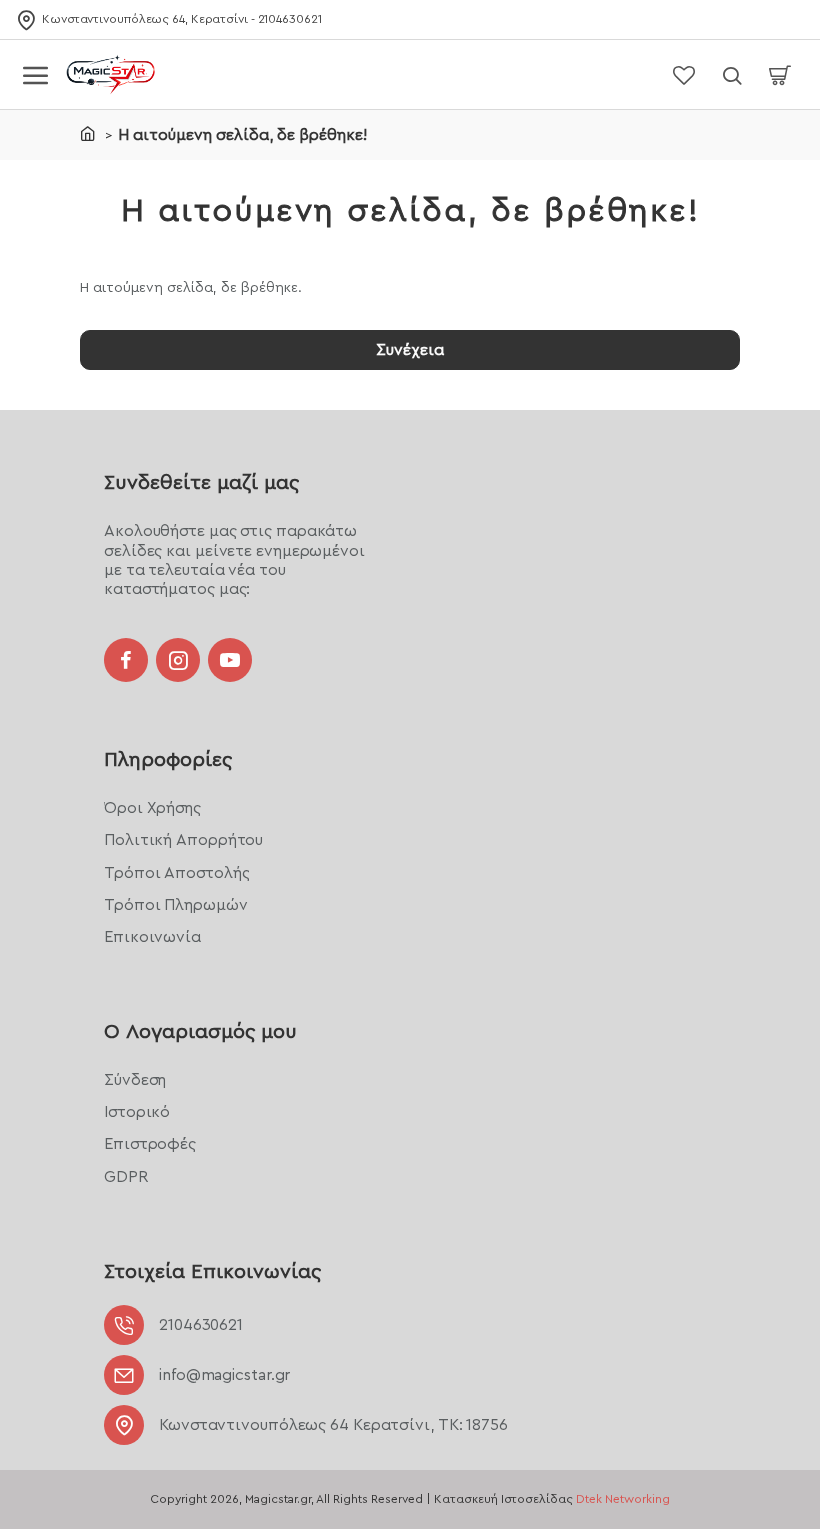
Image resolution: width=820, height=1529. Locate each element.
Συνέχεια (410, 350)
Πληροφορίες (168, 760)
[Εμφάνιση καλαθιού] (780, 74)
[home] (88, 133)
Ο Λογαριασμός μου (200, 1032)
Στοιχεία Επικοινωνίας (212, 1272)
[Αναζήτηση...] (732, 74)
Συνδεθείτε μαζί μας (201, 483)
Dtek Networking (623, 1499)
